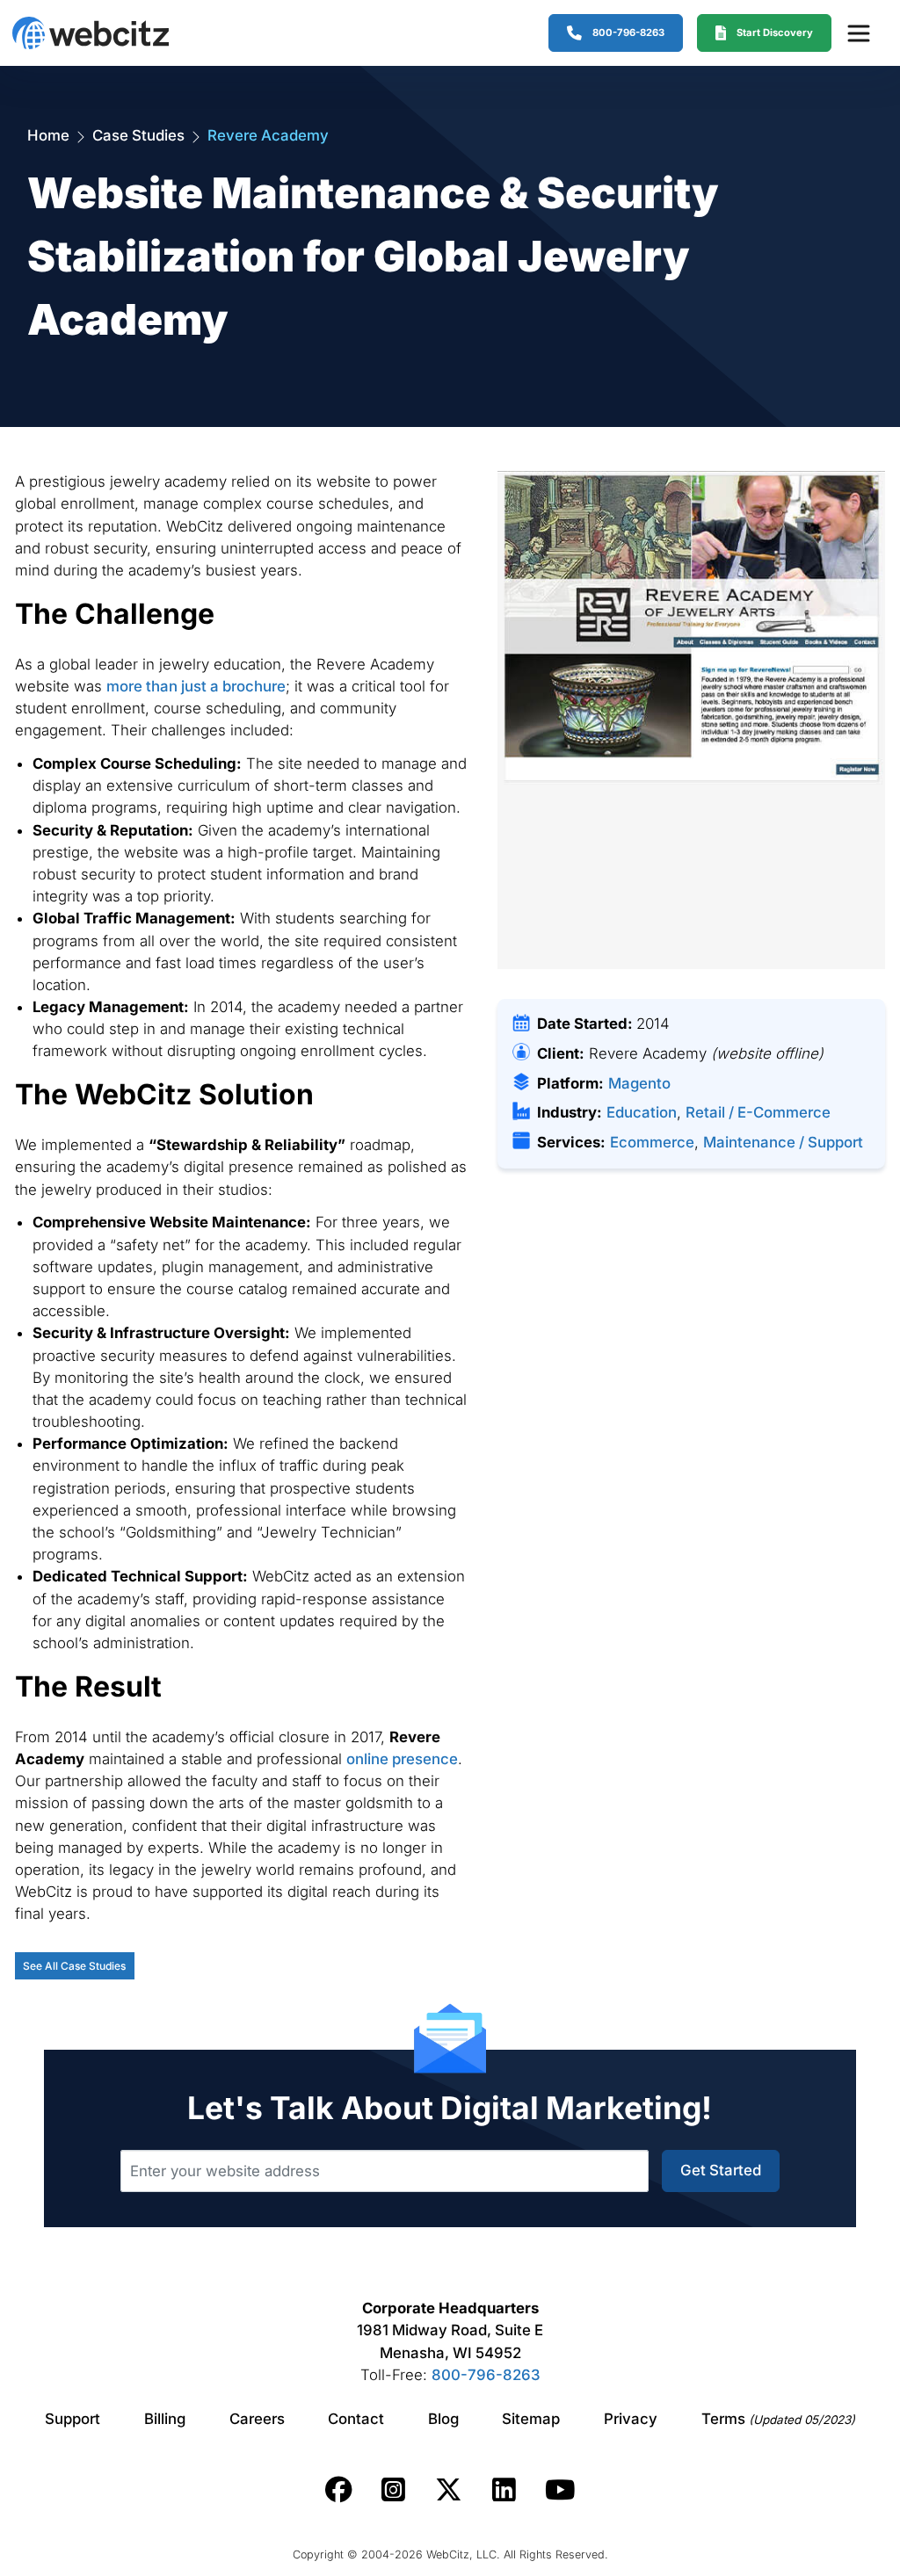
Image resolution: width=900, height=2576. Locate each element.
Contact (356, 2419)
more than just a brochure (196, 686)
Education (642, 1112)
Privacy (631, 2419)
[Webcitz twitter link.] (449, 2490)
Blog (443, 2419)
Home (48, 135)
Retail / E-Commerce (758, 1112)
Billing (165, 2419)
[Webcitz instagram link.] (393, 2490)
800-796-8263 (486, 2375)
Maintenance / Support (783, 1142)
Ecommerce (652, 1142)
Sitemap (531, 2419)
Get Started (721, 2170)
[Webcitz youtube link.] (560, 2490)
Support (73, 2419)
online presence (402, 1759)
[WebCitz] (91, 33)
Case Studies (138, 135)
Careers (257, 2419)
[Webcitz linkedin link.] (504, 2490)
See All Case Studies (74, 1966)
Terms (778, 2419)
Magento (639, 1083)
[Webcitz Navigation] (858, 33)
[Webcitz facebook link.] (339, 2490)
